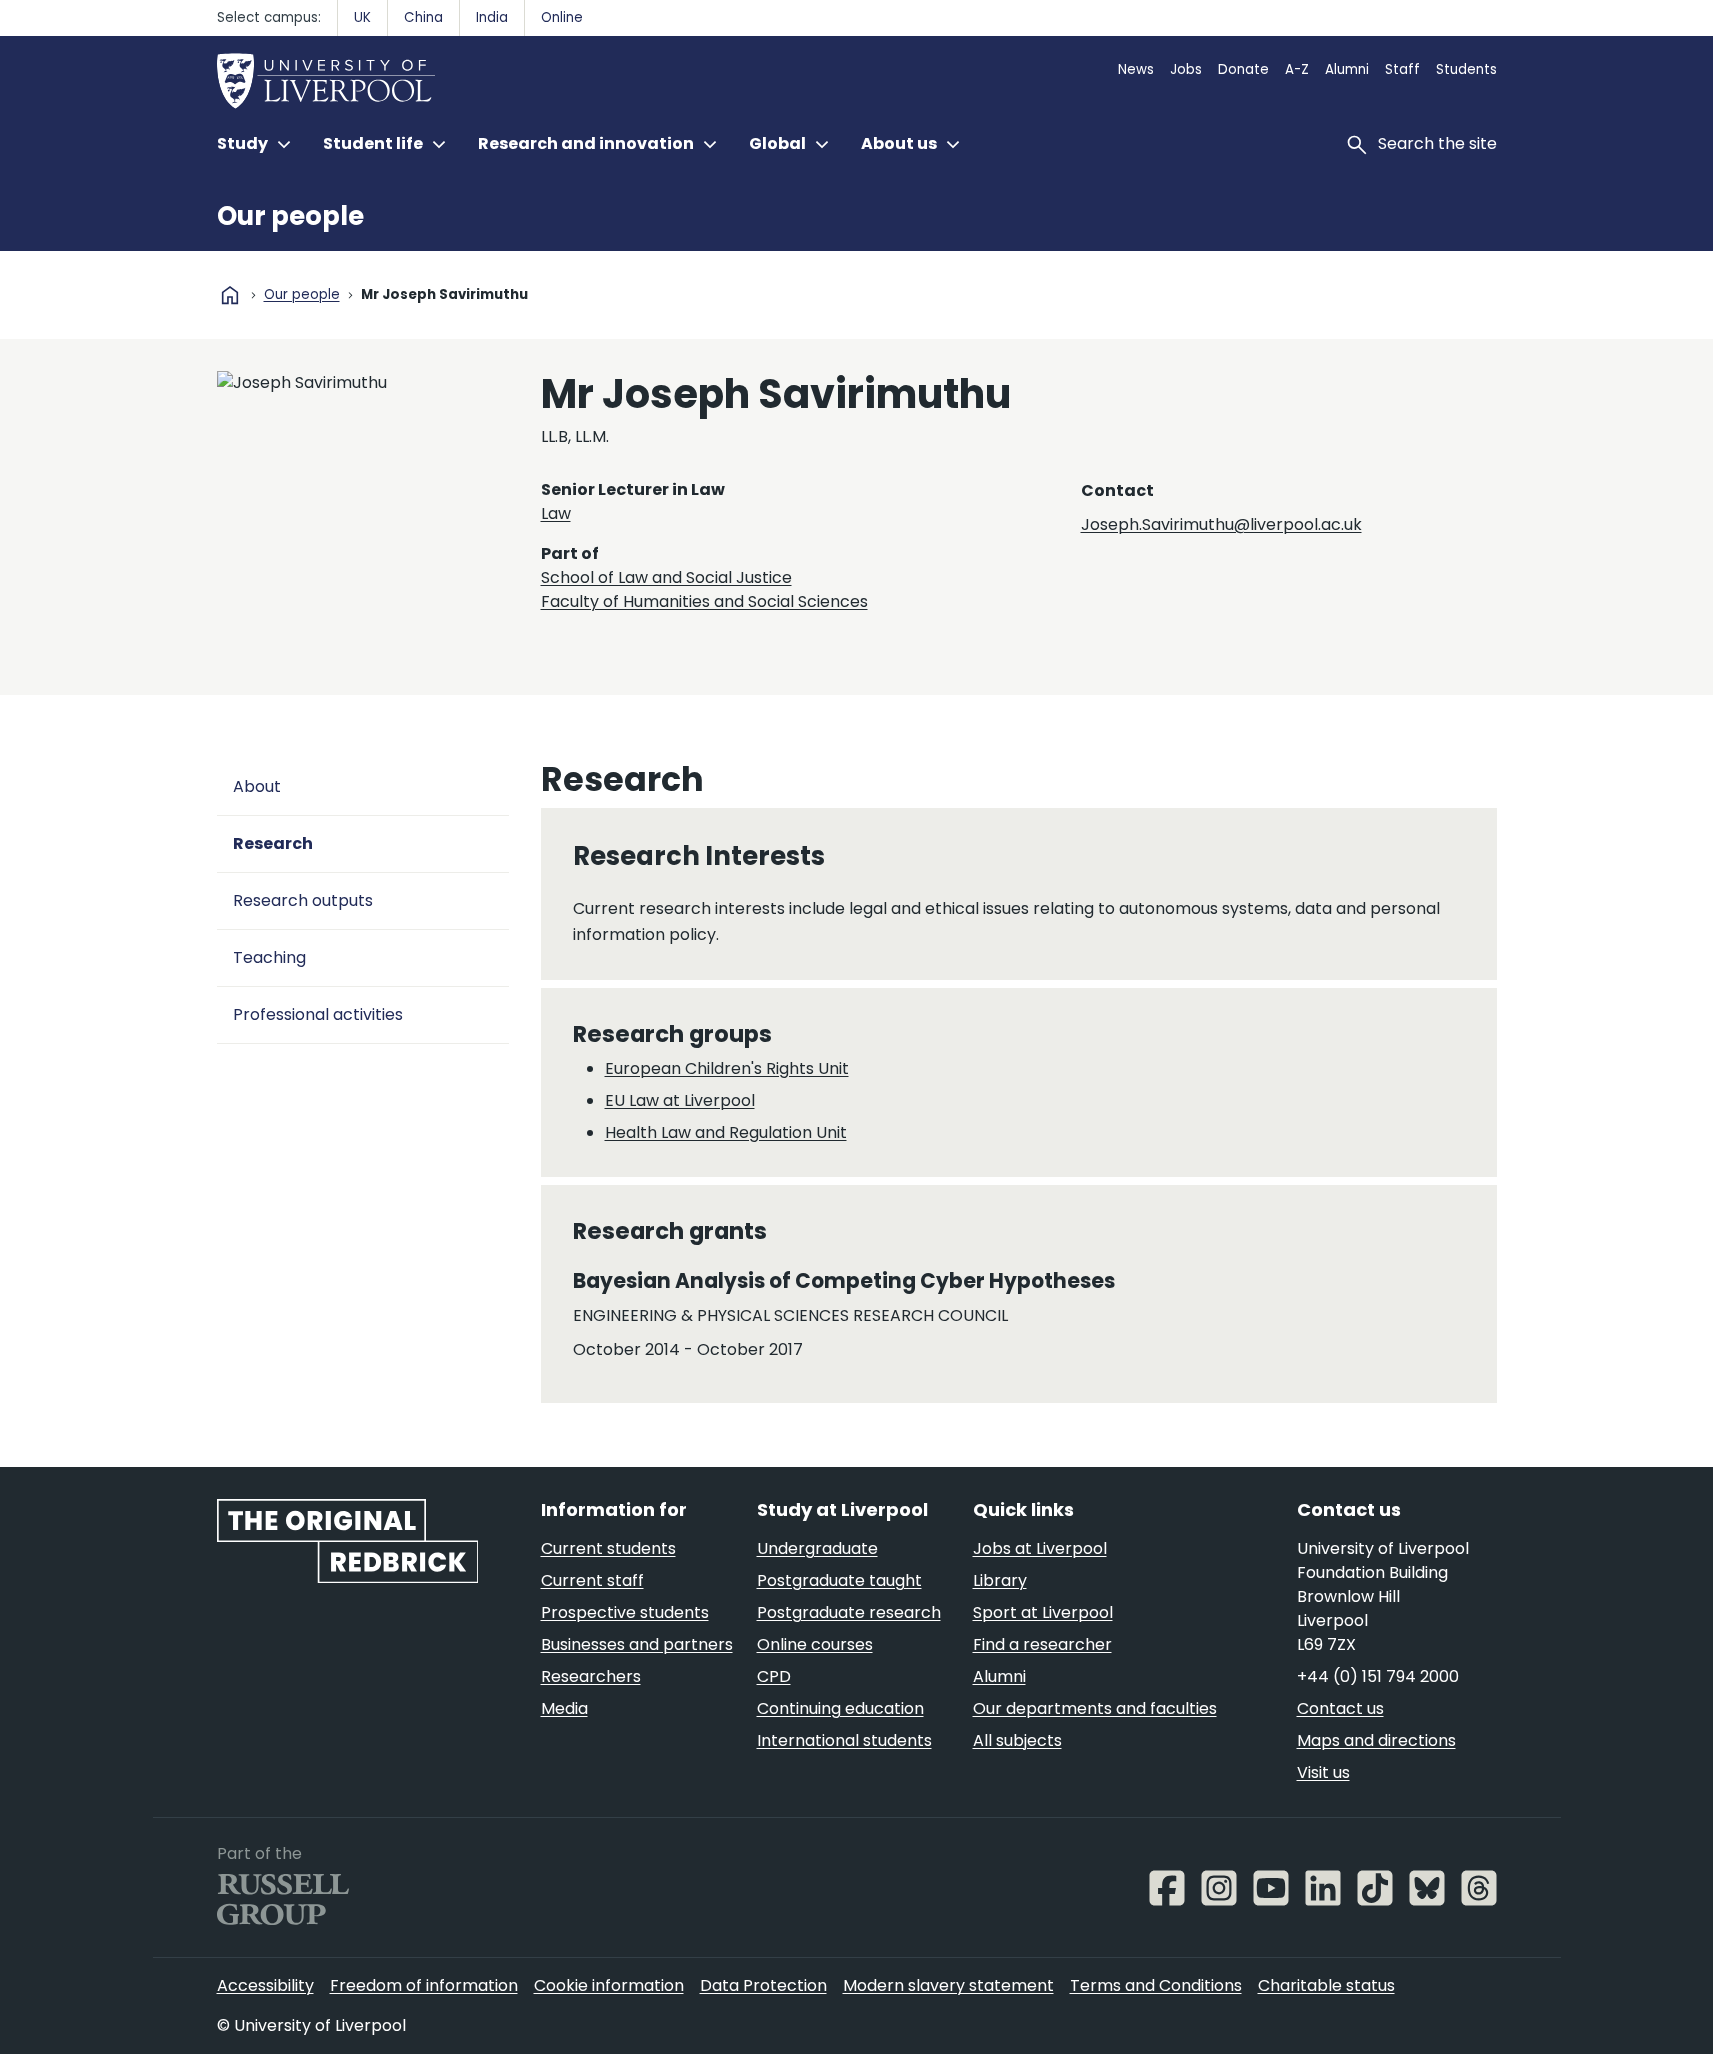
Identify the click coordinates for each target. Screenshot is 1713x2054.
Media (564, 1708)
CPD (774, 1676)
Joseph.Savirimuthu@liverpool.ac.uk (1221, 524)
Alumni (1347, 69)
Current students (608, 1548)
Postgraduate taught (839, 1580)
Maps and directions (1376, 1740)
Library (1000, 1580)
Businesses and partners (637, 1644)
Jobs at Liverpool (1040, 1548)
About (257, 786)
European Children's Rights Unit (727, 1068)
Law (556, 513)
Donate (1243, 69)
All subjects (1017, 1740)
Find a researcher (1042, 1644)
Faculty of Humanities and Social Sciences (704, 601)
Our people (290, 216)
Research (273, 843)
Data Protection (763, 1985)
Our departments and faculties (1095, 1708)
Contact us (1340, 1708)
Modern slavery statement (948, 1985)
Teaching (269, 957)
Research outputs (303, 900)
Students (1466, 69)
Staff (1402, 69)
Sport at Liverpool (1043, 1612)
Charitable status (1326, 1985)
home (230, 295)
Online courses (815, 1644)
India (492, 17)
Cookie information (609, 1985)
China (423, 17)
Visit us (1323, 1772)
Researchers (591, 1676)
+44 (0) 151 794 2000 (1378, 1676)
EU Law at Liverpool (680, 1100)
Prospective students (625, 1612)
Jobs (1186, 69)
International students (844, 1740)
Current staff (592, 1580)
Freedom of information (424, 1985)
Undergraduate (817, 1548)
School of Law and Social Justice (666, 577)
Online (562, 17)
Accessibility (265, 1985)
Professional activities (318, 1014)
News (1136, 69)
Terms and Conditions (1156, 1985)
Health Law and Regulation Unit (726, 1132)
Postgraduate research (849, 1612)
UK (362, 17)
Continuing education (840, 1708)
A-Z (1297, 69)
